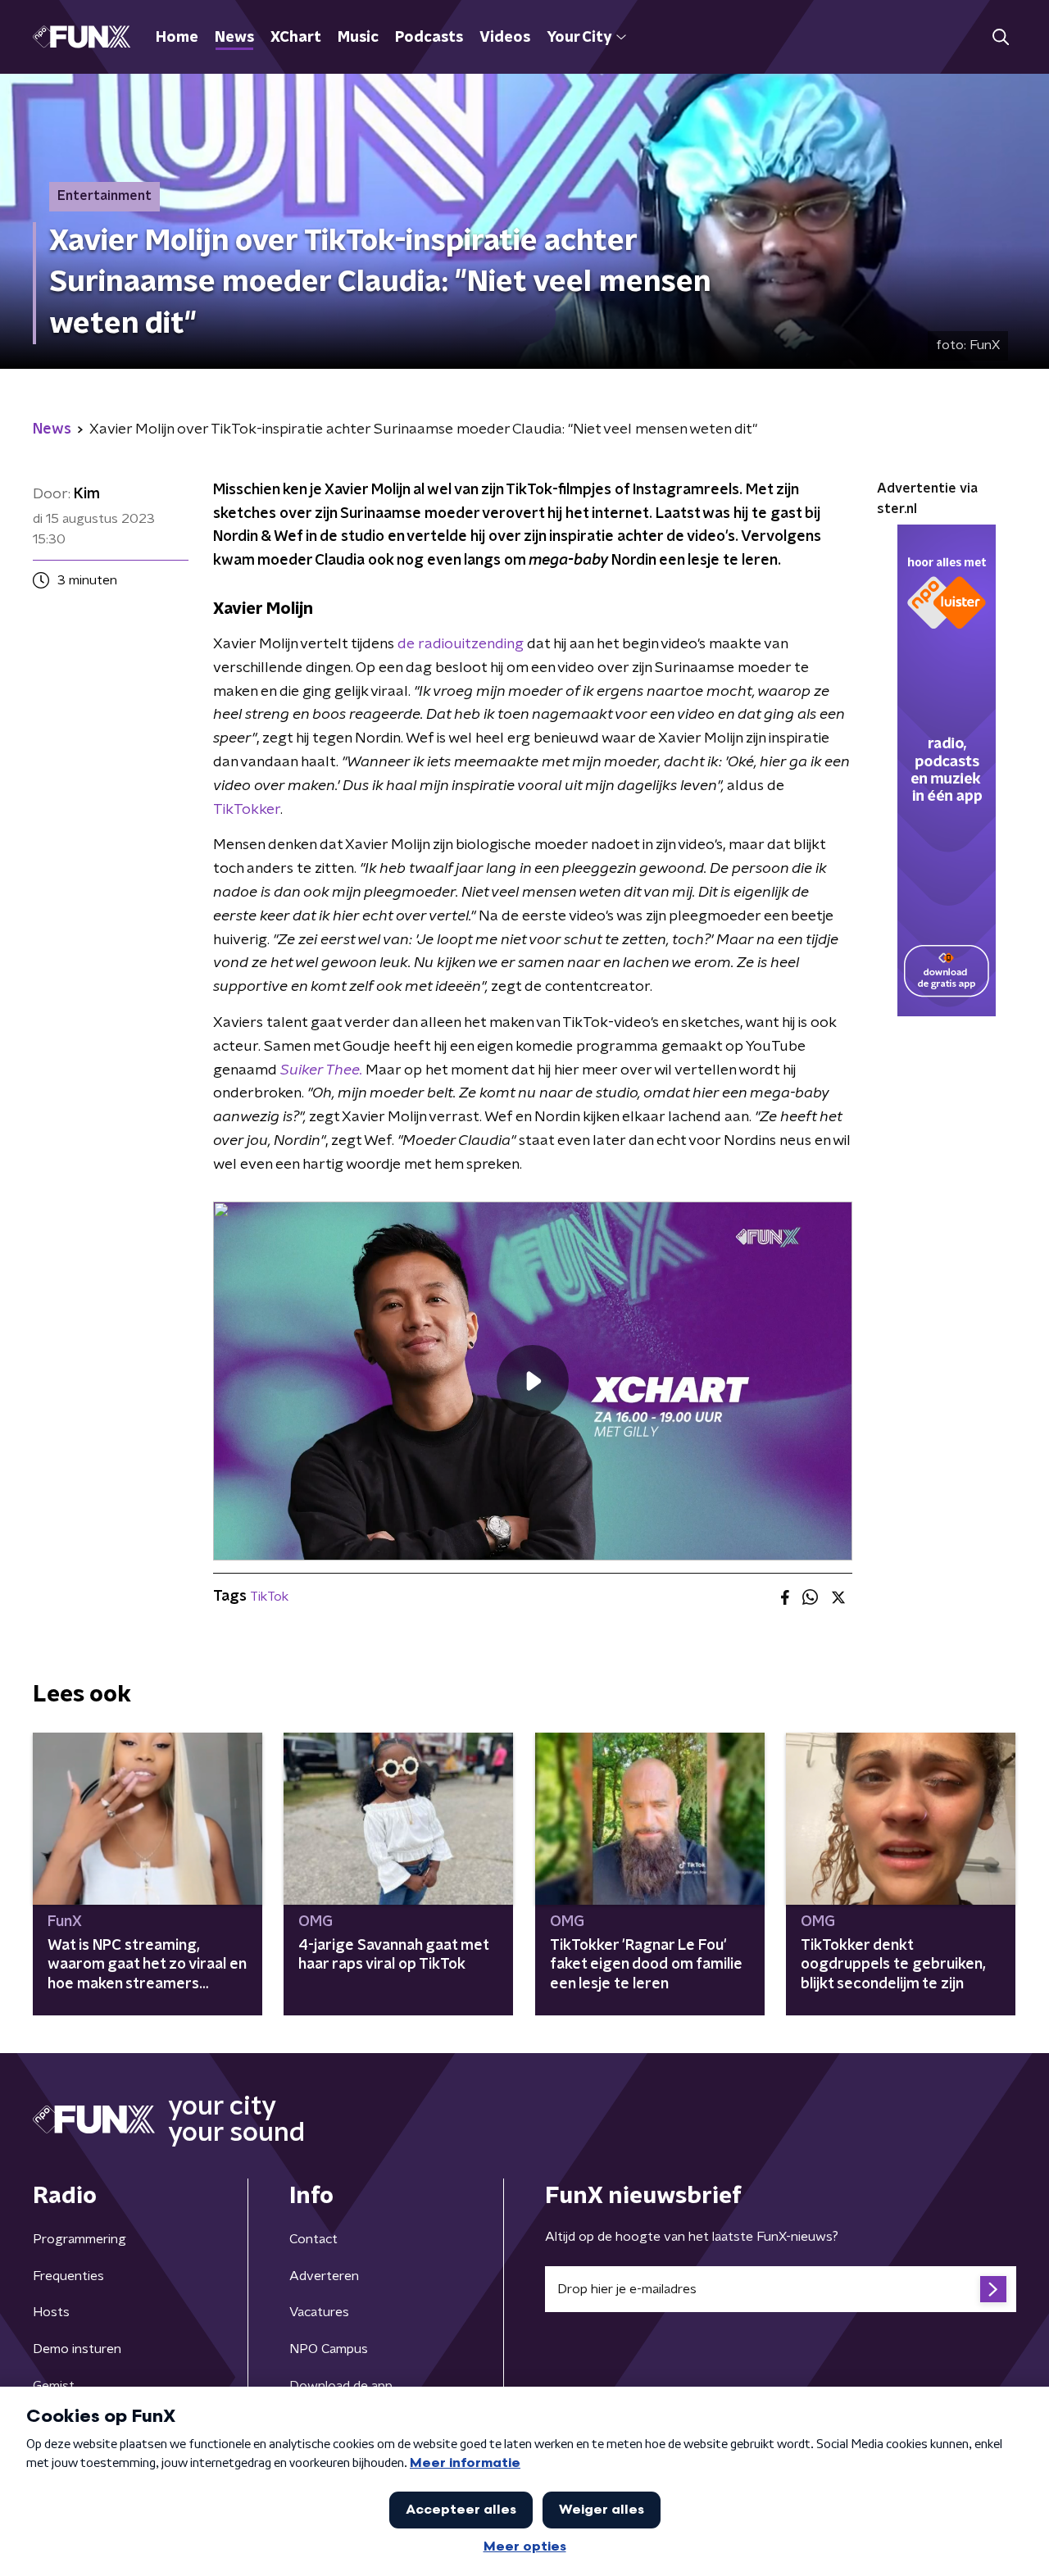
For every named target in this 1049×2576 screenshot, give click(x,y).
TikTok (269, 1597)
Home (177, 38)
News (234, 38)
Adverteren (324, 2276)
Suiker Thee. (321, 1070)
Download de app (341, 2386)
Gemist (54, 2386)
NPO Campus (329, 2349)
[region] (533, 1381)
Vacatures (319, 2312)
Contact (313, 2239)
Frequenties (68, 2276)
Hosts (51, 2312)
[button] (1000, 37)
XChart (296, 38)
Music (358, 38)
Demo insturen (77, 2349)
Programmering (79, 2239)
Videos (505, 38)
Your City (579, 38)
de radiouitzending (461, 644)
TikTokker (247, 810)
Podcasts (429, 38)
